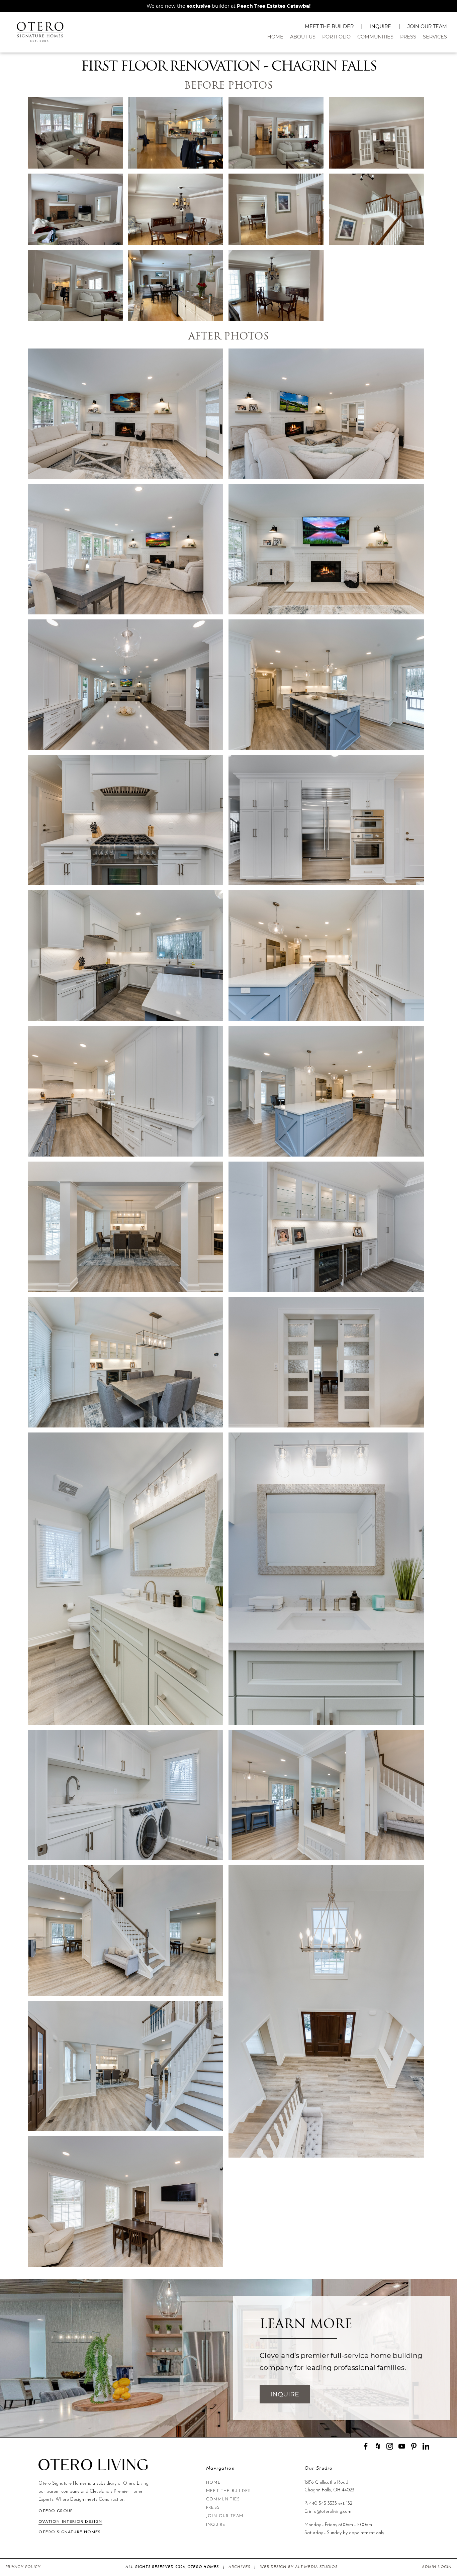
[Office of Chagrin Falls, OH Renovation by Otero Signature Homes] (125, 2202)
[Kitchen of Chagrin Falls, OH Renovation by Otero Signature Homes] (125, 685)
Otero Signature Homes (70, 2532)
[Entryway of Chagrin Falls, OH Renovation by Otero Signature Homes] (326, 1796)
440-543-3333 (323, 2504)
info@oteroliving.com (330, 2512)
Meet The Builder (329, 26)
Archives (239, 2567)
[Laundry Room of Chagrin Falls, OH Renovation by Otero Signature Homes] (125, 1796)
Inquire (381, 26)
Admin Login (437, 2567)
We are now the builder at (229, 6)
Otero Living (136, 2484)
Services (435, 37)
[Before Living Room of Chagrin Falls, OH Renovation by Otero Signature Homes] (75, 134)
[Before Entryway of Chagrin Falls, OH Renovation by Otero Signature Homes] (276, 210)
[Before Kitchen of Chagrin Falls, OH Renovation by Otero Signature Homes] (176, 134)
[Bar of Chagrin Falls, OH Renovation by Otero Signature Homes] (326, 1228)
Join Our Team (427, 26)
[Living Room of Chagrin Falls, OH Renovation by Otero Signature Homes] (125, 415)
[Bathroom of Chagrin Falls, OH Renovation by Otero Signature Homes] (125, 1579)
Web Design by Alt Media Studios (299, 2567)
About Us (303, 37)
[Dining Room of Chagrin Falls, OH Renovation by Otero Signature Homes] (125, 1228)
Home (275, 37)
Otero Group (56, 2511)
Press (408, 37)
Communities (375, 37)
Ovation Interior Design (70, 2522)
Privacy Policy (23, 2567)
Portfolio (336, 37)
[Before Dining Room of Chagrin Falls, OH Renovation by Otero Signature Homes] (176, 210)
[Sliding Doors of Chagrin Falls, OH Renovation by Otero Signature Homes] (326, 1363)
